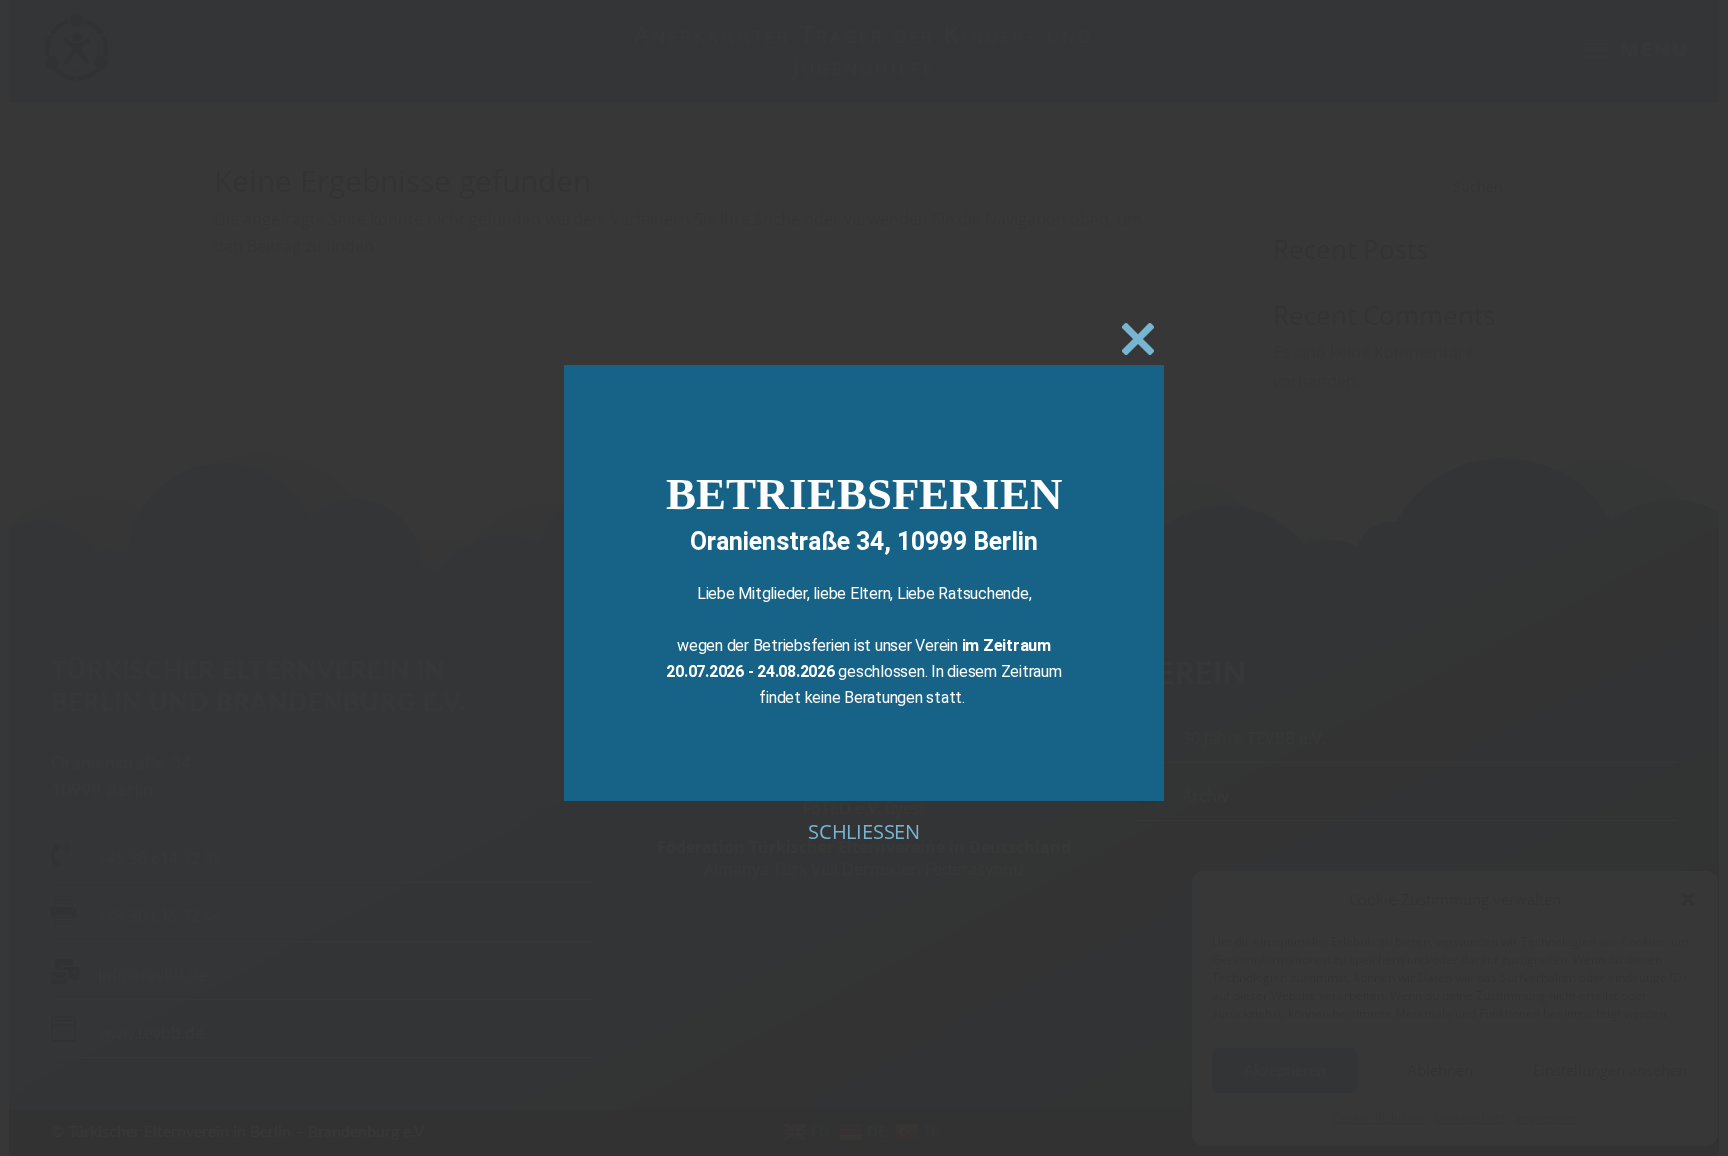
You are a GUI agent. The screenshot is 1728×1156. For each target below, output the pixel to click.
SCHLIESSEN (864, 831)
